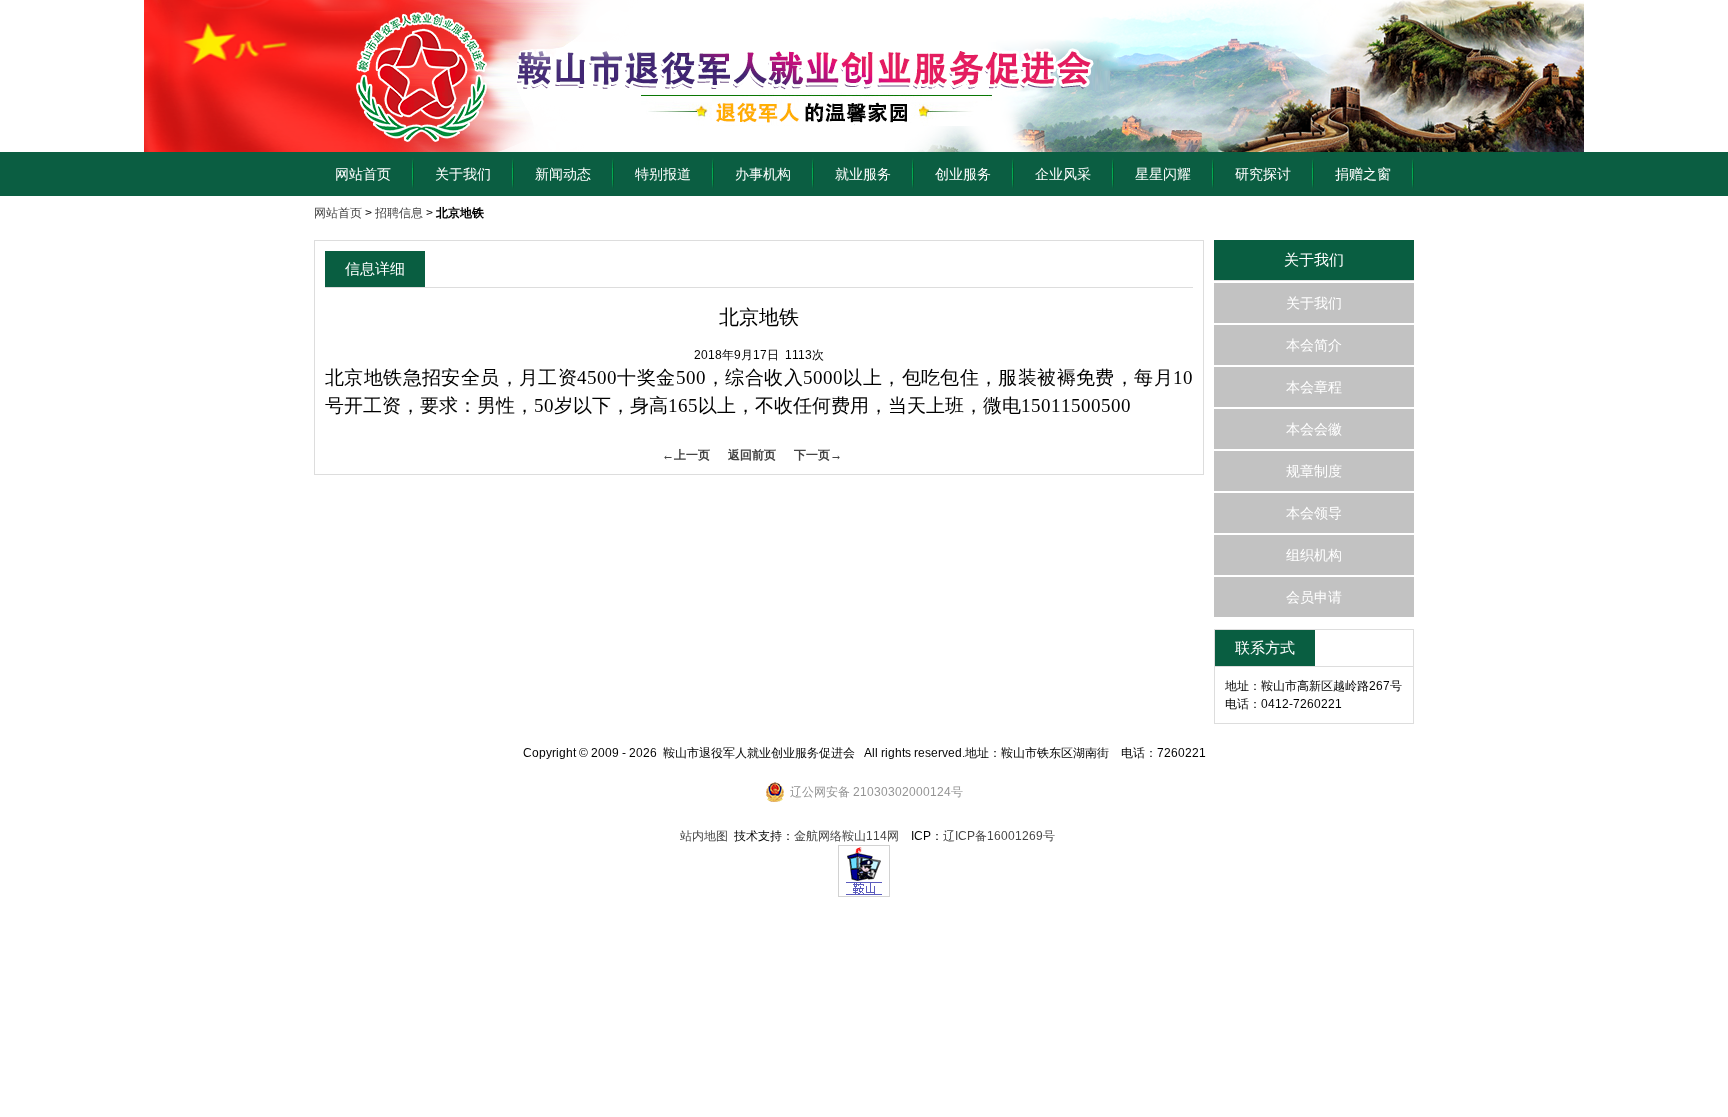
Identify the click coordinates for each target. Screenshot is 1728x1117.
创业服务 (963, 174)
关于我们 (463, 174)
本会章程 (1314, 387)
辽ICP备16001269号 (999, 836)
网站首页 (363, 174)
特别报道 (663, 174)
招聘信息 (399, 213)
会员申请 (1314, 597)
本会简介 (1314, 345)
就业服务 (863, 174)
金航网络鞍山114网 (846, 836)
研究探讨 (1263, 174)
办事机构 (763, 174)
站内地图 (704, 836)
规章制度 (1314, 471)
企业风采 (1063, 174)
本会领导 (1314, 513)
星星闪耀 (1163, 174)
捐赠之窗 (1363, 174)
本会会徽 (1314, 429)
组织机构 (1314, 555)
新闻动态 (563, 174)
